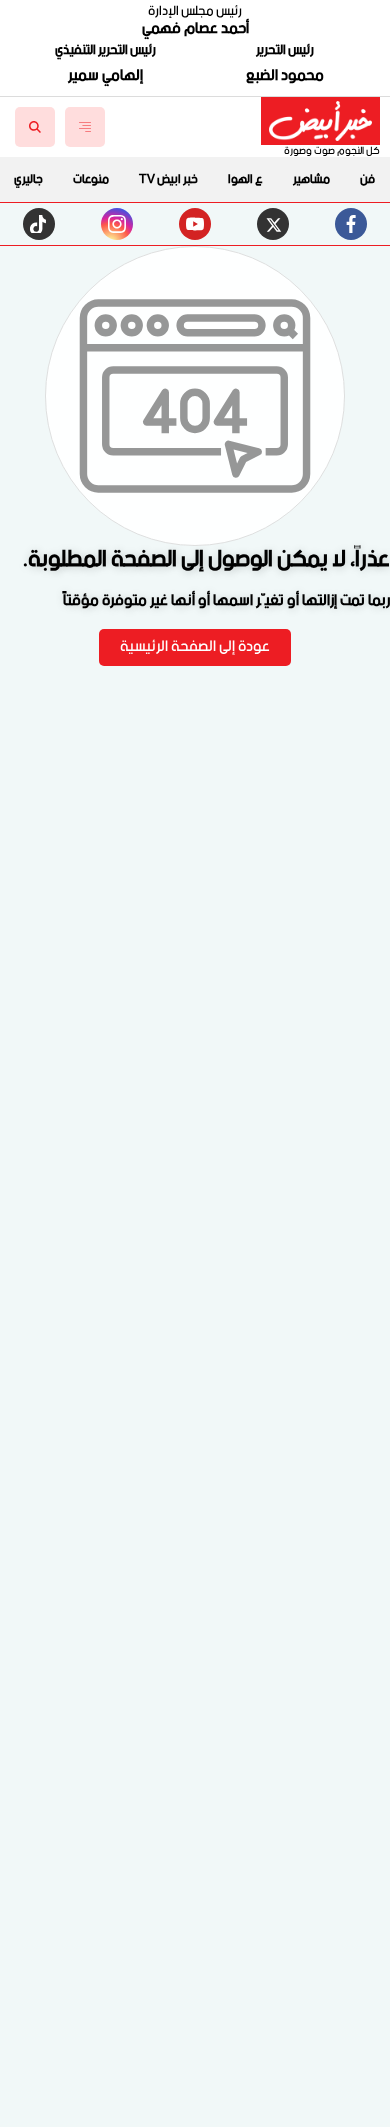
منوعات (91, 179)
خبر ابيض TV (168, 179)
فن (367, 179)
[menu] (85, 127)
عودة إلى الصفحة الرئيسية (195, 647)
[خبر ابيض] (320, 121)
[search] (35, 127)
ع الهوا (245, 179)
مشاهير (311, 179)
